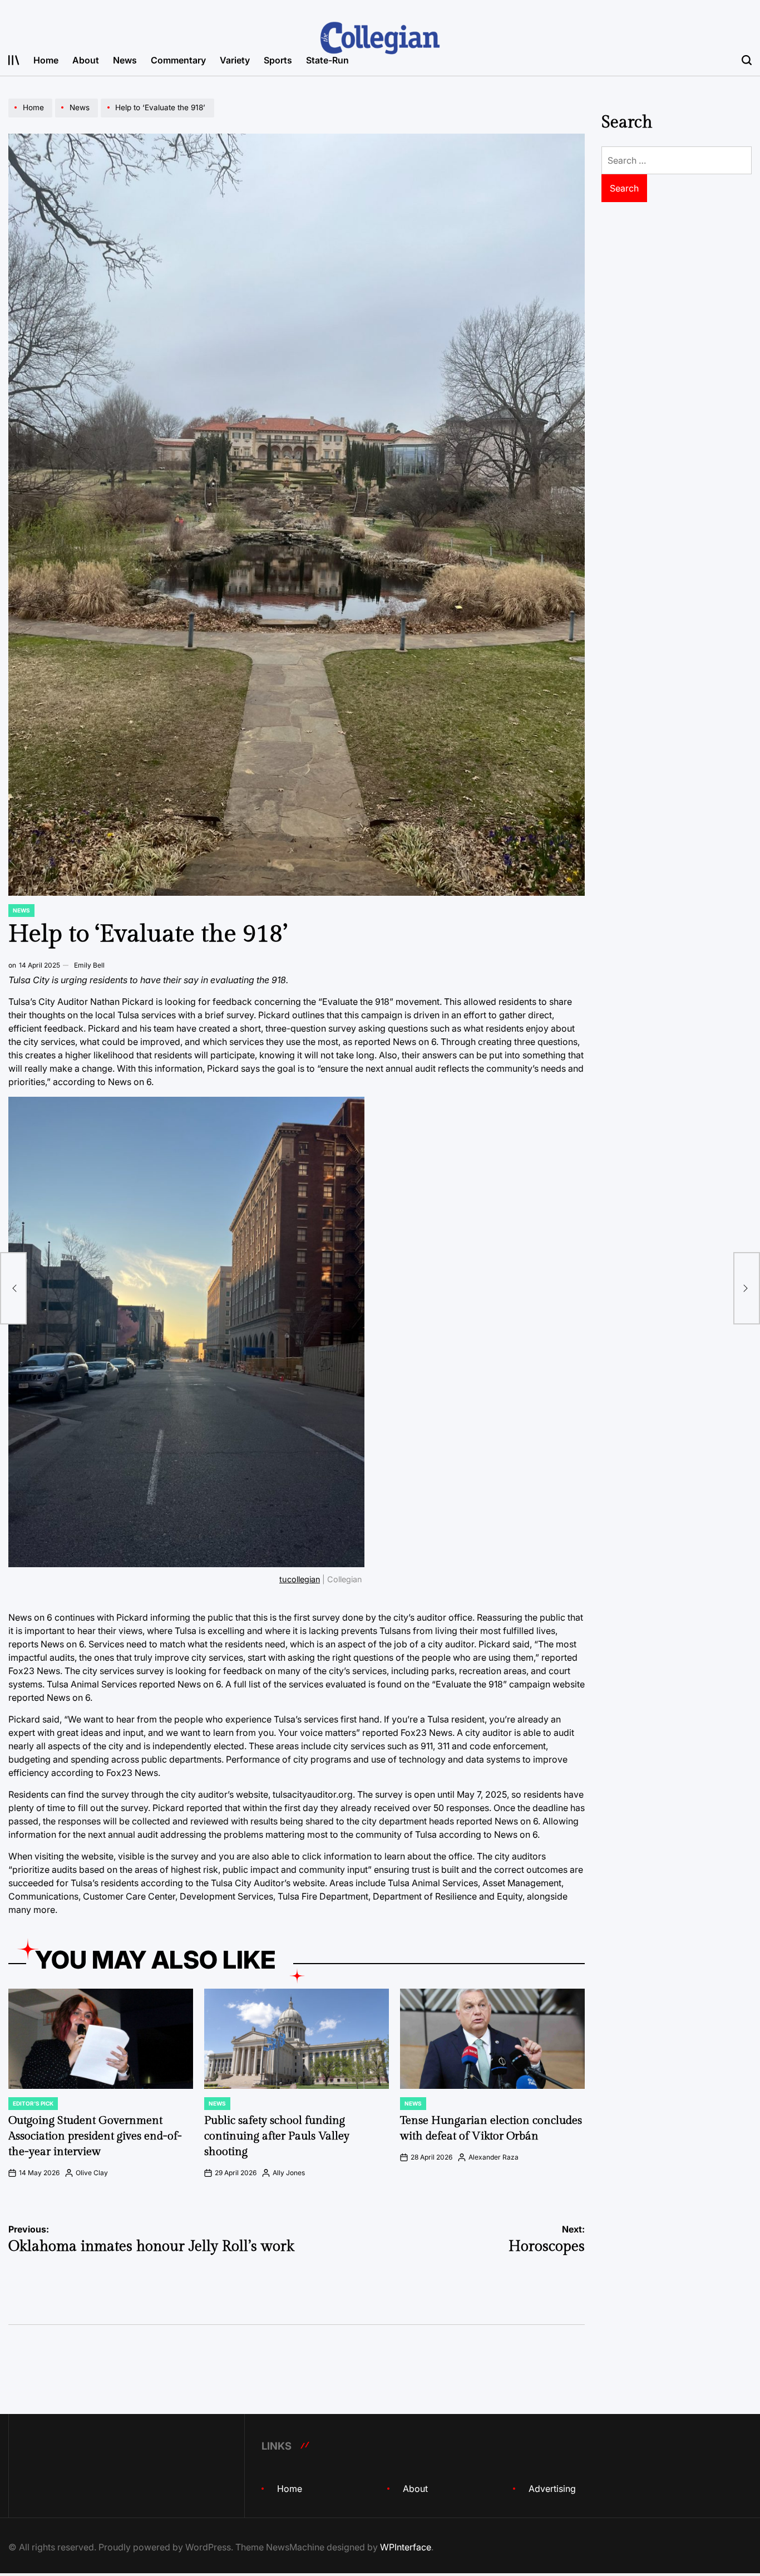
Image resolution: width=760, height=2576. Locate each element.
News (125, 60)
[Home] (32, 117)
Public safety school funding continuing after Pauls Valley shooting (277, 2136)
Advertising (552, 2489)
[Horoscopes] (747, 1288)
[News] (78, 117)
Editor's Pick (33, 2103)
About (86, 60)
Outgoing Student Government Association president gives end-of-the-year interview (95, 2136)
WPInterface (406, 2547)
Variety (235, 60)
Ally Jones (289, 2173)
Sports (278, 60)
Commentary (178, 60)
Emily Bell (89, 965)
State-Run (327, 60)
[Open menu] (14, 60)
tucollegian (300, 1579)
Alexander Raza (493, 2157)
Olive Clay (92, 2173)
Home (46, 60)
